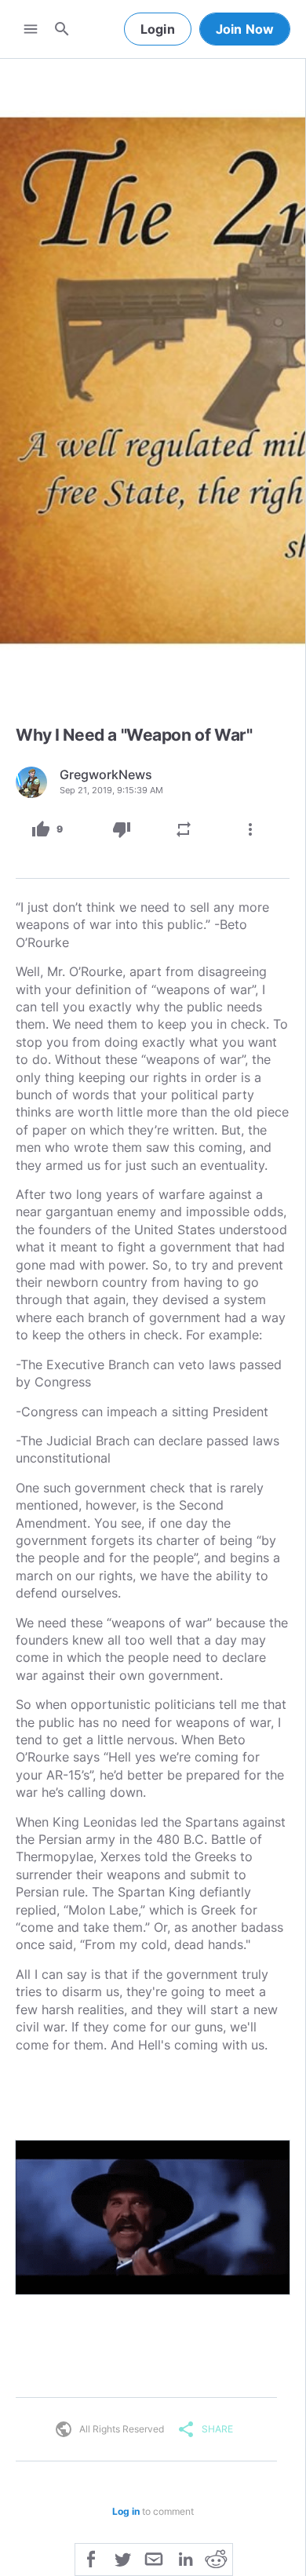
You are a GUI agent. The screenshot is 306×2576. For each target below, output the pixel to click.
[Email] (154, 2558)
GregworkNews (106, 774)
